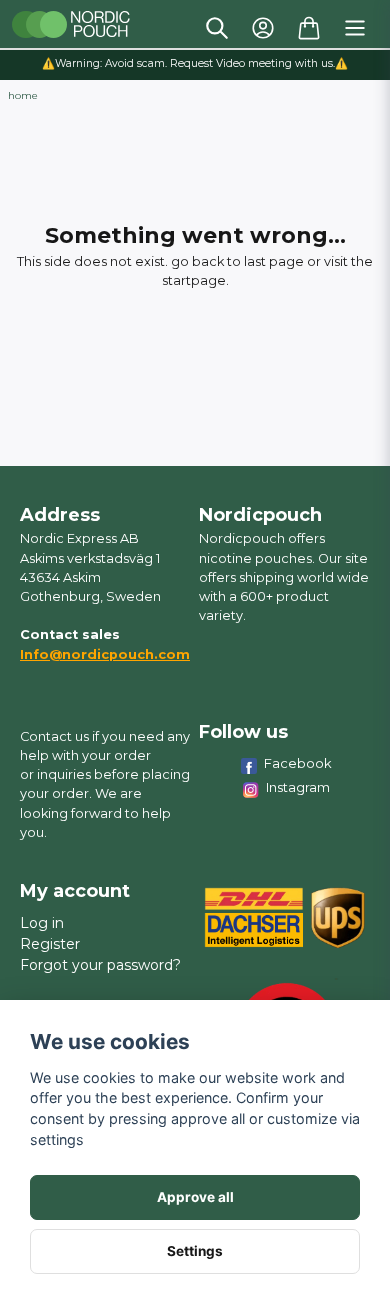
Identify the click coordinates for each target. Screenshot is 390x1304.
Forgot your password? (100, 965)
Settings (195, 1251)
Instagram (298, 787)
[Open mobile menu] (355, 28)
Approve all (195, 1197)
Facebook (298, 763)
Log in (42, 923)
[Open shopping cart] (309, 28)
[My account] (263, 28)
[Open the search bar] (217, 28)
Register (50, 944)
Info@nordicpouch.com (105, 654)
